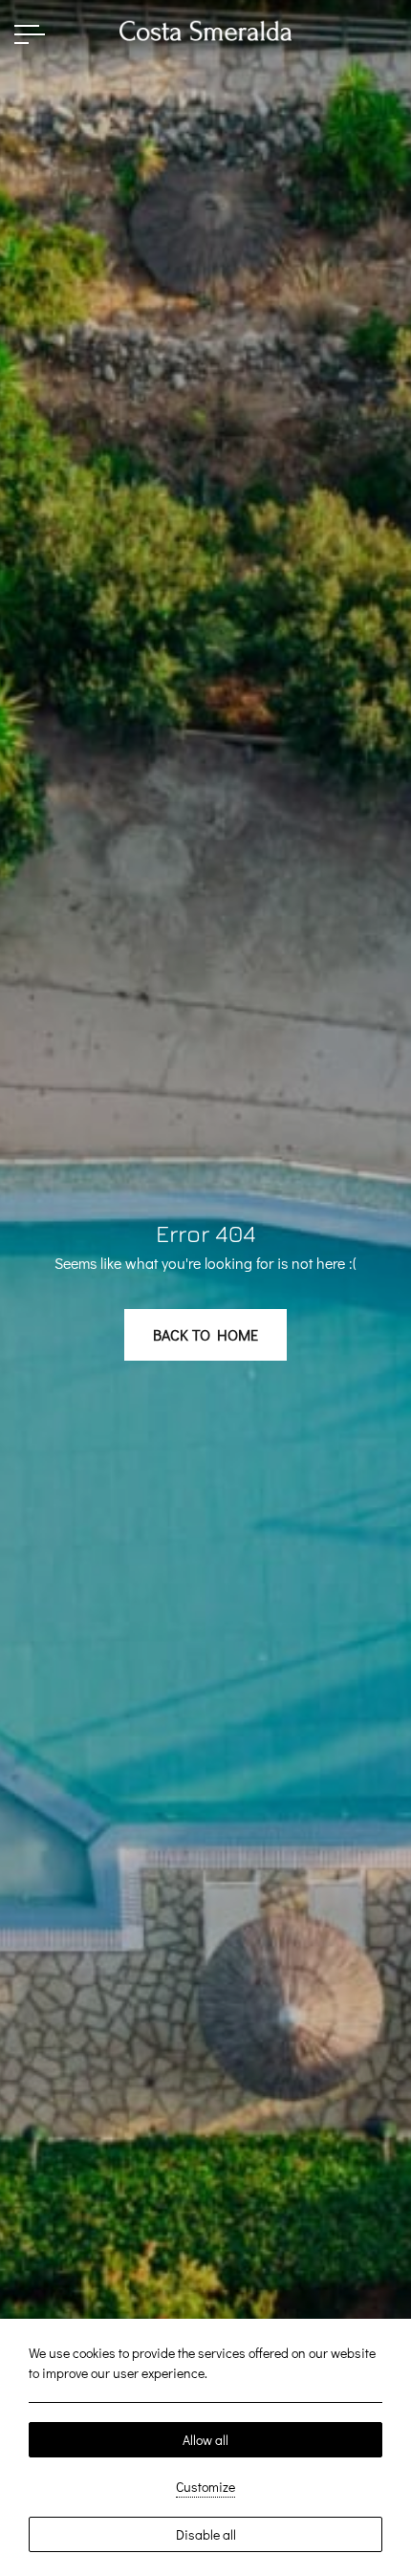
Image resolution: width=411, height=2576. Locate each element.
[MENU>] (30, 34)
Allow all (205, 2440)
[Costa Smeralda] (205, 28)
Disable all (206, 2534)
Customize (205, 2487)
